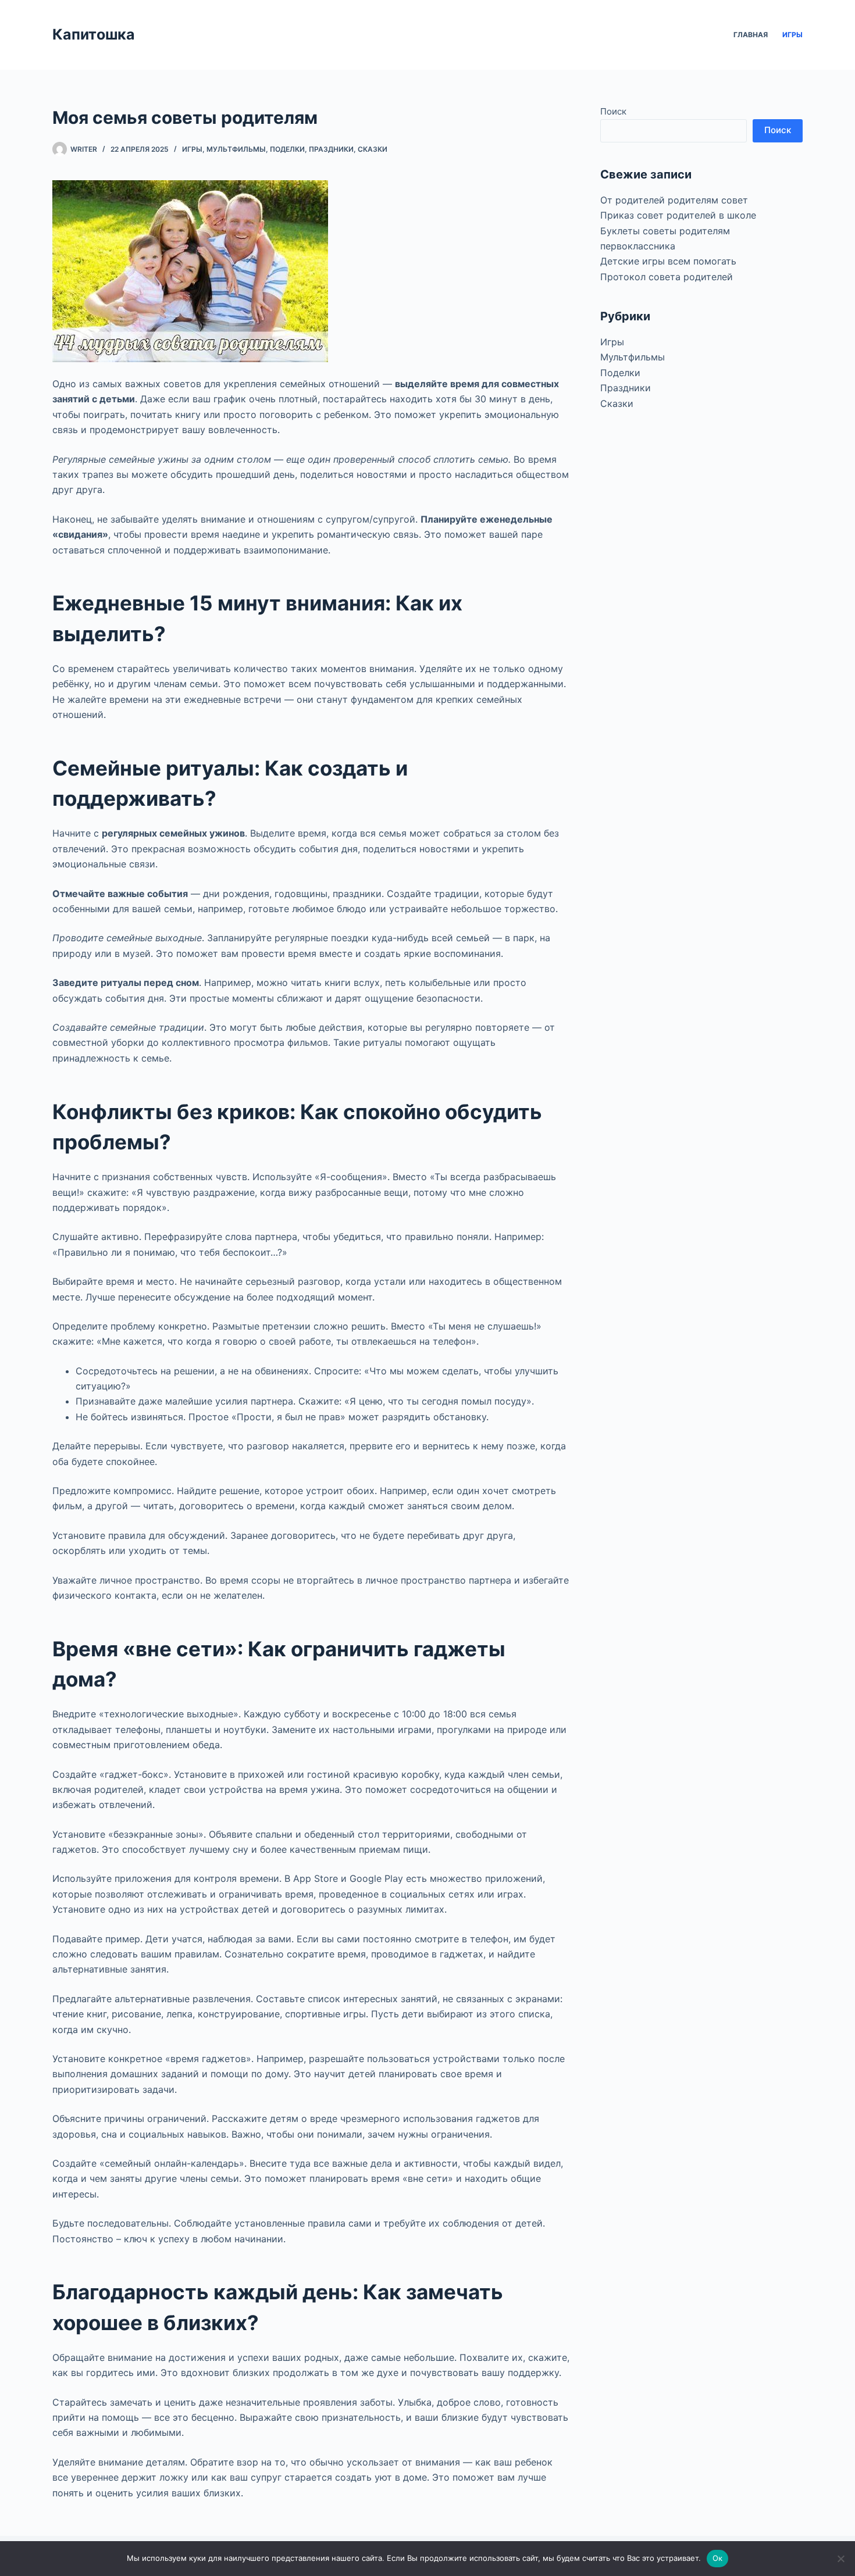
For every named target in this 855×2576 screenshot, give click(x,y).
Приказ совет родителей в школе (678, 215)
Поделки (287, 149)
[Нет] (840, 2559)
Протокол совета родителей (667, 277)
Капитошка (94, 34)
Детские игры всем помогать (668, 261)
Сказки (373, 149)
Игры (792, 35)
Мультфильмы (236, 149)
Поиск (613, 111)
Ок (718, 2558)
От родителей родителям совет (674, 200)
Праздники (331, 149)
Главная (751, 35)
